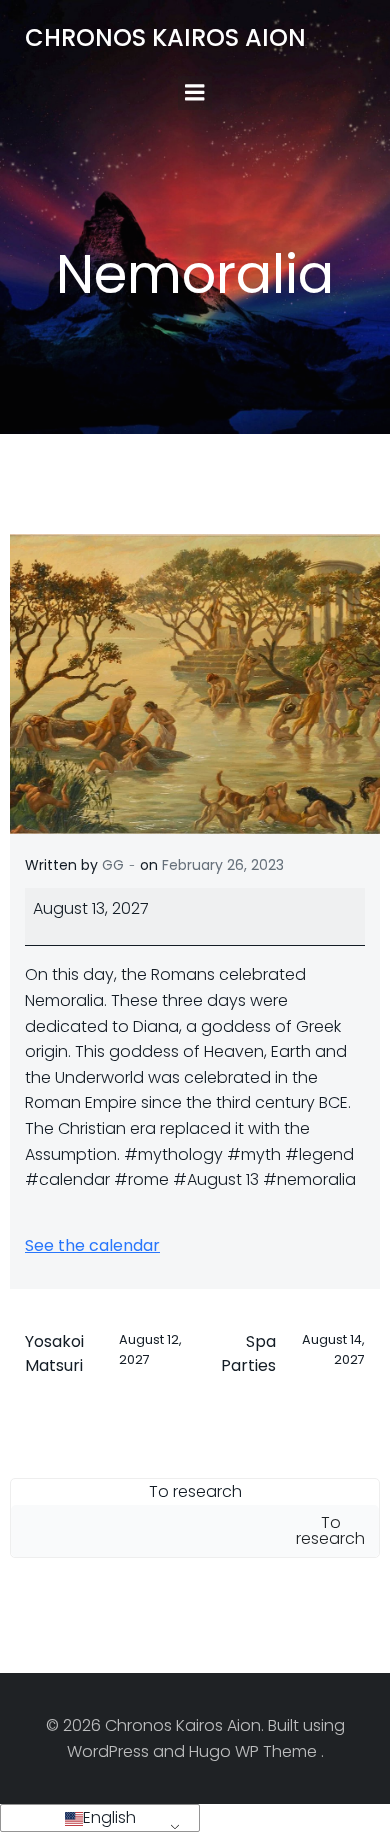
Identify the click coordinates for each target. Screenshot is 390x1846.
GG (113, 865)
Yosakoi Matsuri (103, 1353)
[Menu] (195, 93)
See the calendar (92, 1245)
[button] (100, 1818)
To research (195, 1491)
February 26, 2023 (223, 865)
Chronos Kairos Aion (165, 37)
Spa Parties (293, 1353)
